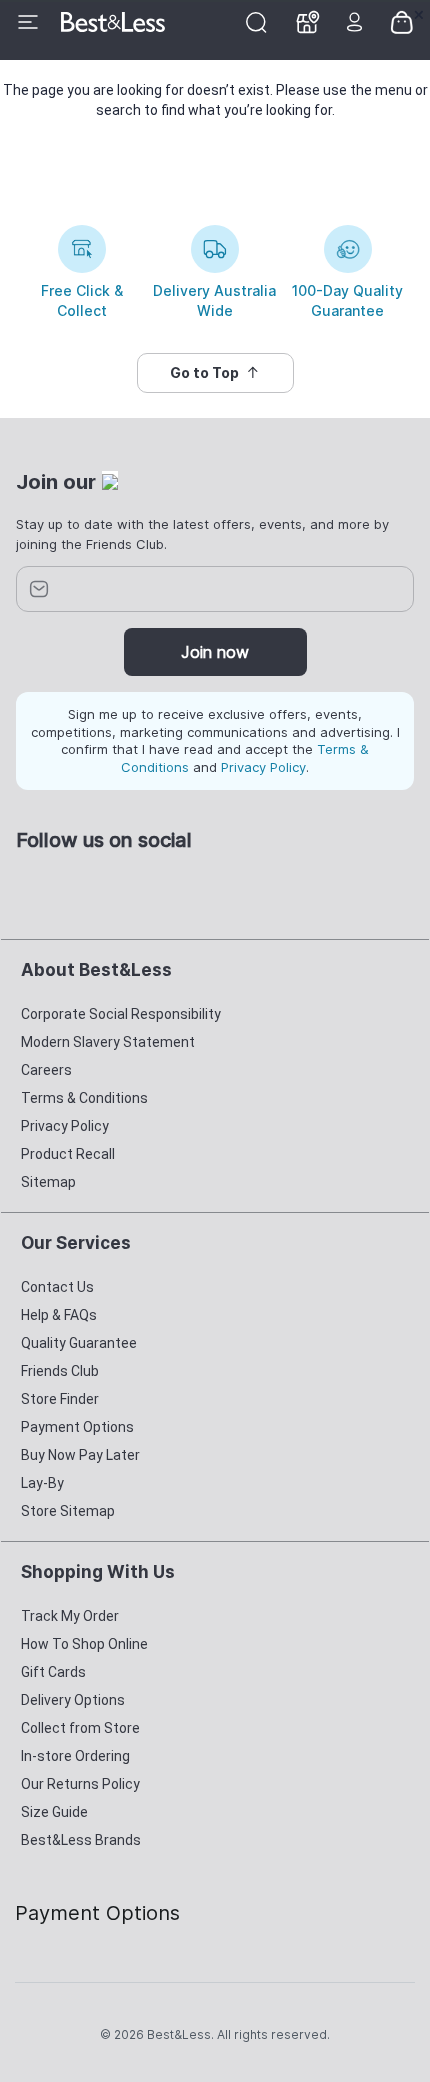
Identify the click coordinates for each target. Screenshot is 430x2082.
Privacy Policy (263, 767)
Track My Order (70, 1616)
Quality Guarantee (79, 1343)
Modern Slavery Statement (108, 1042)
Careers (46, 1070)
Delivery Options (73, 1700)
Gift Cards (53, 1672)
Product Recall (68, 1154)
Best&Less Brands (81, 1840)
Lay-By (42, 1483)
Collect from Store (80, 1728)
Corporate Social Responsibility (121, 1014)
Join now (215, 652)
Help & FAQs (59, 1315)
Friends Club (60, 1371)
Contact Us (57, 1287)
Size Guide (54, 1812)
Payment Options (77, 1427)
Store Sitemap (68, 1511)
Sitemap (48, 1182)
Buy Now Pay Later (80, 1455)
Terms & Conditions (84, 1098)
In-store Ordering (75, 1756)
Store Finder (60, 1399)
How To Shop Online (84, 1644)
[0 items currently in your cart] (402, 21)
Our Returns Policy (80, 1784)
